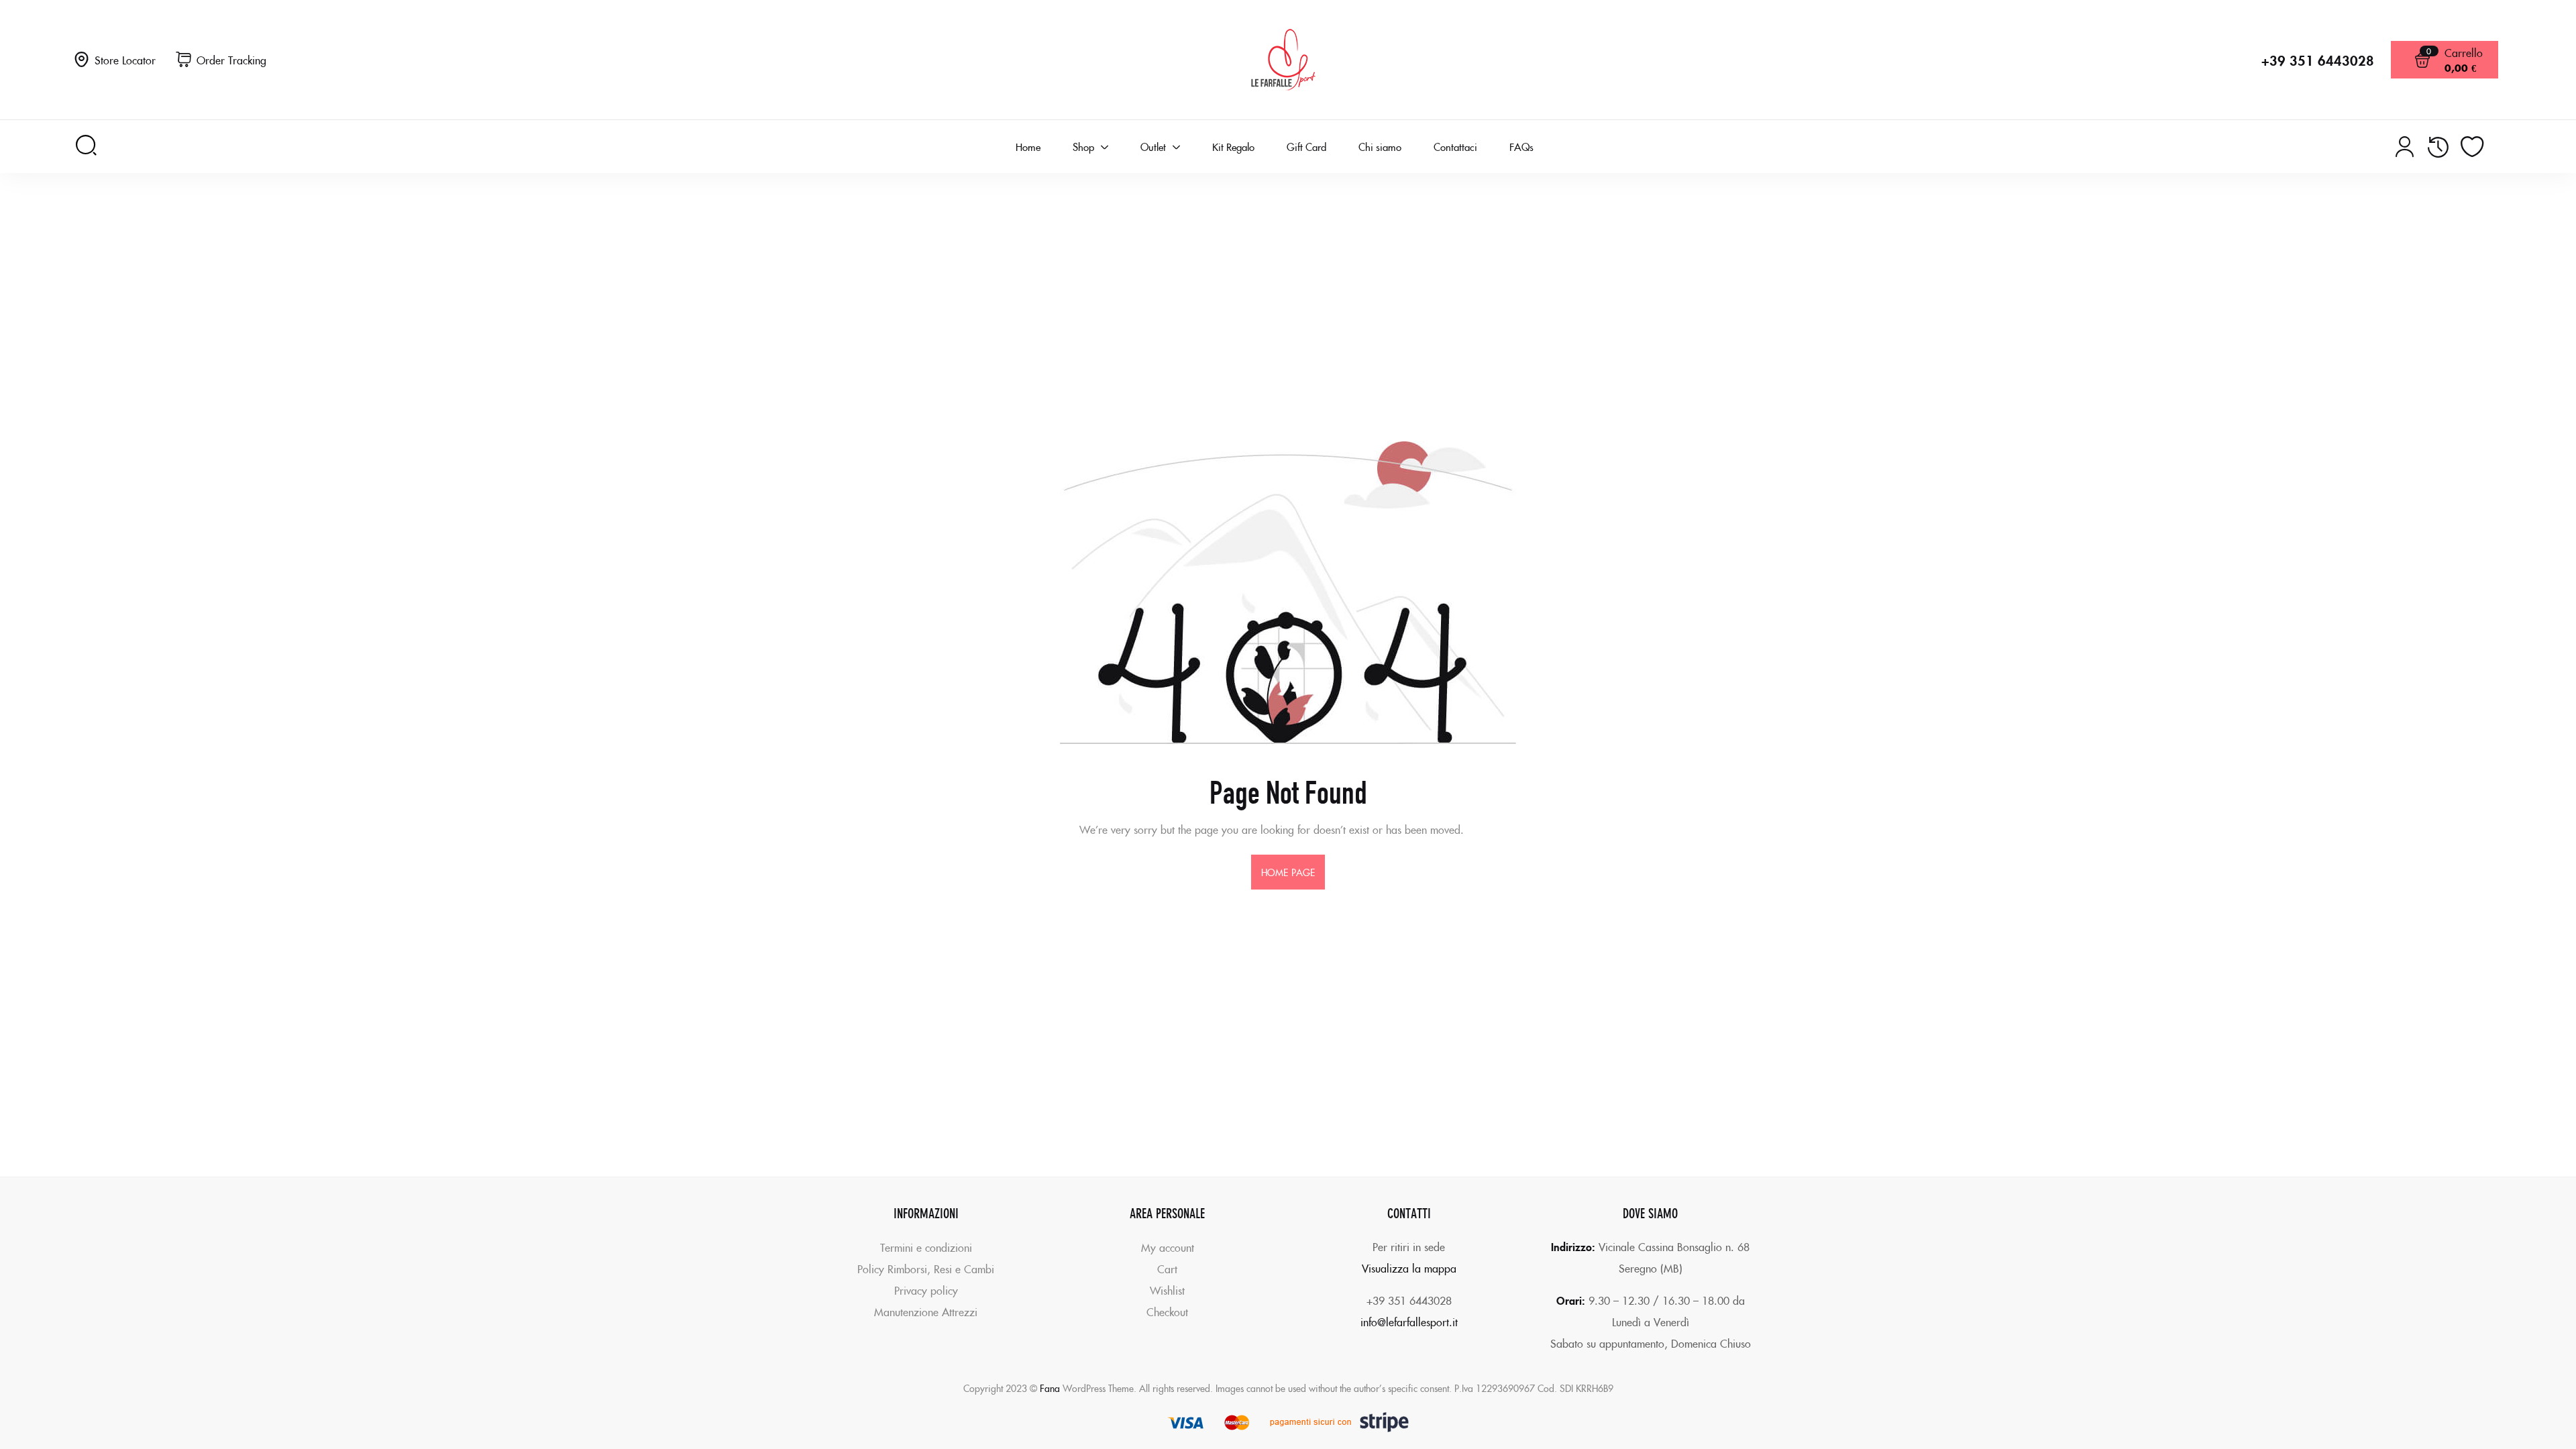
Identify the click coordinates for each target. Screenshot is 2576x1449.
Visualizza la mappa (1409, 1268)
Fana (1050, 1388)
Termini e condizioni (926, 1247)
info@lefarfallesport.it (1409, 1322)
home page (1288, 872)
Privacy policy (926, 1290)
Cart (1167, 1269)
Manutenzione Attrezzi (926, 1311)
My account (1168, 1247)
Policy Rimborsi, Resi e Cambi (926, 1269)
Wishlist (1167, 1290)
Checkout (1167, 1311)
